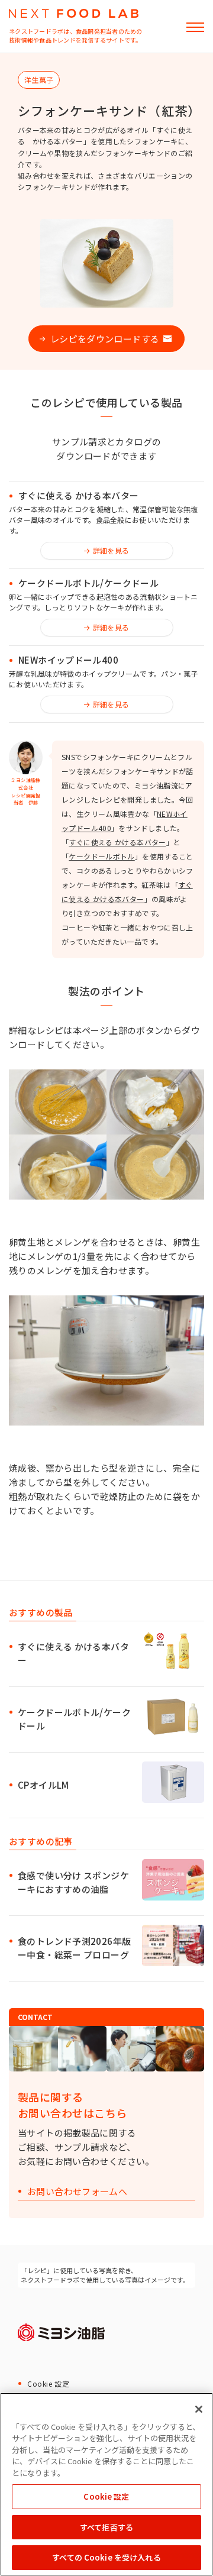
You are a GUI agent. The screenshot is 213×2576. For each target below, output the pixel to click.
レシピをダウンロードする (105, 339)
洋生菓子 (39, 80)
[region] (106, 2484)
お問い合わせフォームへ (77, 2192)
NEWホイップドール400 (68, 660)
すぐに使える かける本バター (78, 496)
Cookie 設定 (48, 2383)
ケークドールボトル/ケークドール (88, 583)
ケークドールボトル (101, 856)
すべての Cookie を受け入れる (106, 2557)
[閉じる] (199, 2409)
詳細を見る (111, 550)
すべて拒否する (106, 2527)
